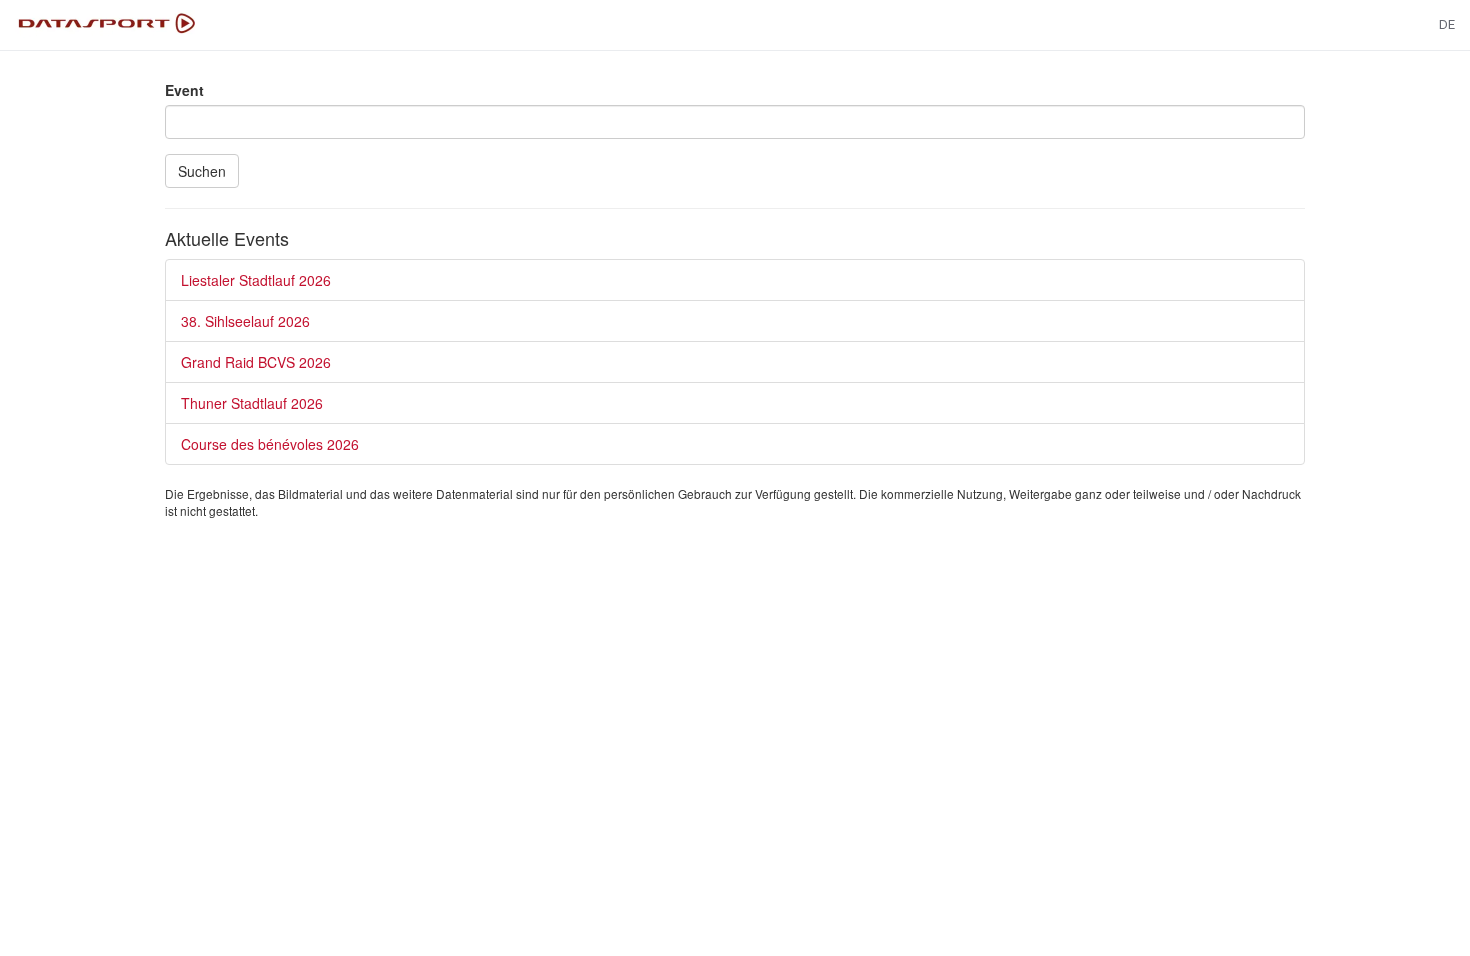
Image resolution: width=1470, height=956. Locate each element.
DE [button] (1447, 24)
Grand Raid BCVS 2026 (256, 362)
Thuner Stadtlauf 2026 (252, 403)
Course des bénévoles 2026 (270, 444)
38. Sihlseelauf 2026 (245, 321)
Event (184, 90)
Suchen (202, 171)
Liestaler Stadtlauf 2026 (256, 280)
